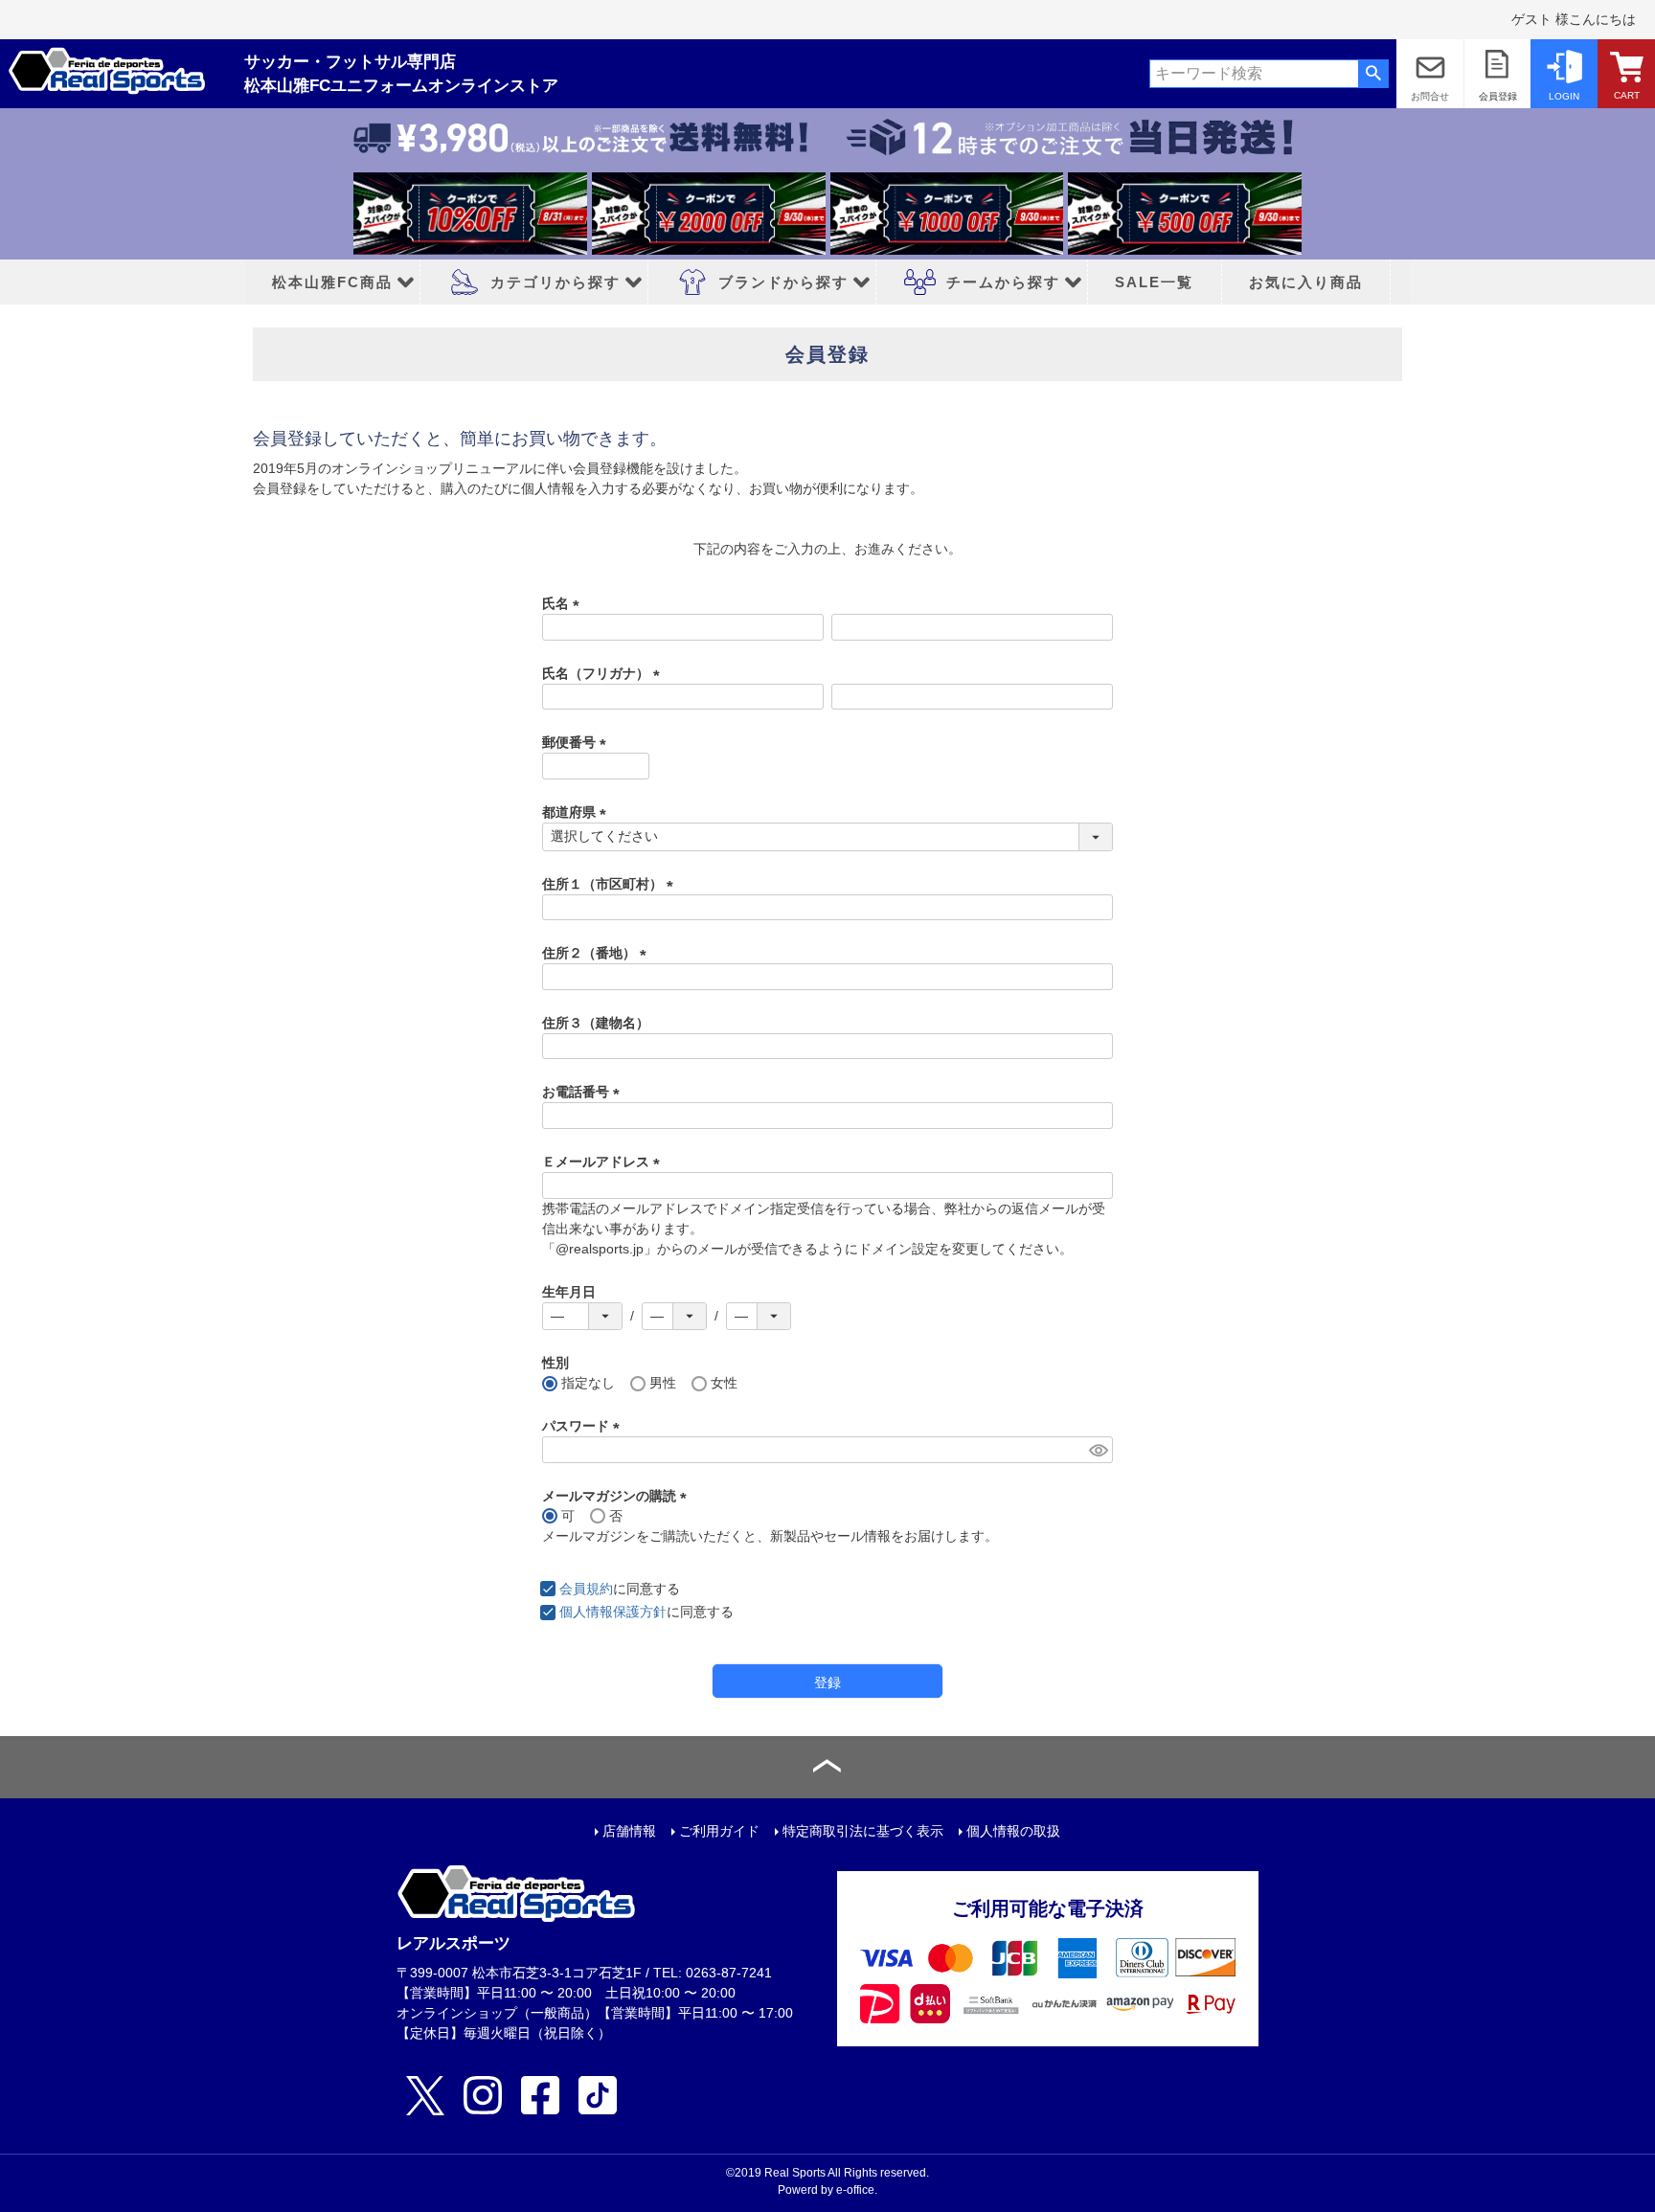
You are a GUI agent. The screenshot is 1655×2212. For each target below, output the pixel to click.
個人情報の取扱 (1013, 1831)
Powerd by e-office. (827, 2190)
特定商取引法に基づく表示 (863, 1831)
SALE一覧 (1154, 282)
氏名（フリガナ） (604, 673)
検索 (1373, 74)
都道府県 (578, 812)
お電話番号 (584, 1092)
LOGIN (1564, 96)
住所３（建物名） (596, 1023)
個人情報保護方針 (613, 1612)
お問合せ (1430, 96)
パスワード (584, 1426)
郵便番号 (578, 742)
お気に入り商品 (1306, 282)
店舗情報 (629, 1831)
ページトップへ (827, 1767)
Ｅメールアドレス (604, 1162)
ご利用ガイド (719, 1831)
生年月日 (569, 1292)
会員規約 (586, 1589)
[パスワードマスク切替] (1098, 1450)
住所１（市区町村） (611, 884)
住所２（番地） (598, 953)
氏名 (564, 603)
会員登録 (1498, 96)
